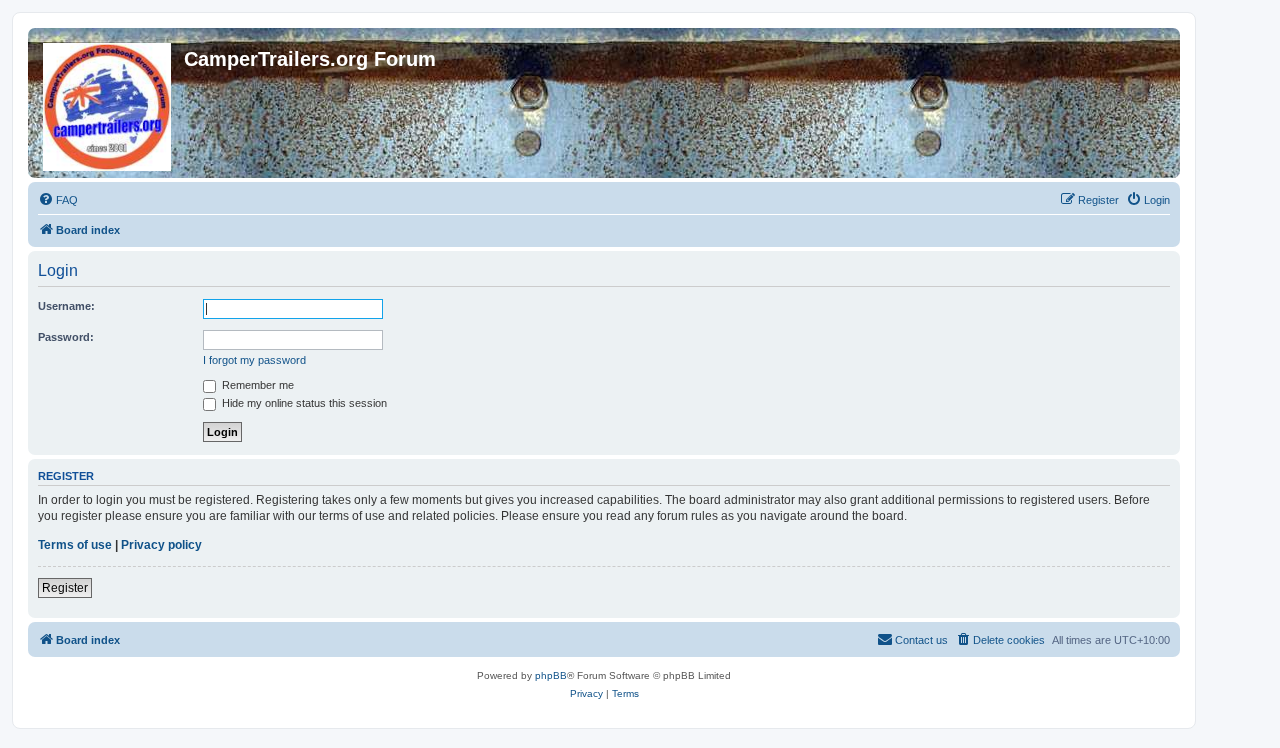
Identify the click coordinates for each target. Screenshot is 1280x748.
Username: (66, 306)
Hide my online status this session (303, 403)
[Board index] (108, 103)
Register (65, 588)
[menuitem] (58, 200)
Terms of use (75, 545)
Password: (66, 337)
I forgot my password (254, 360)
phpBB (551, 675)
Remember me (256, 385)
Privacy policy (161, 545)
